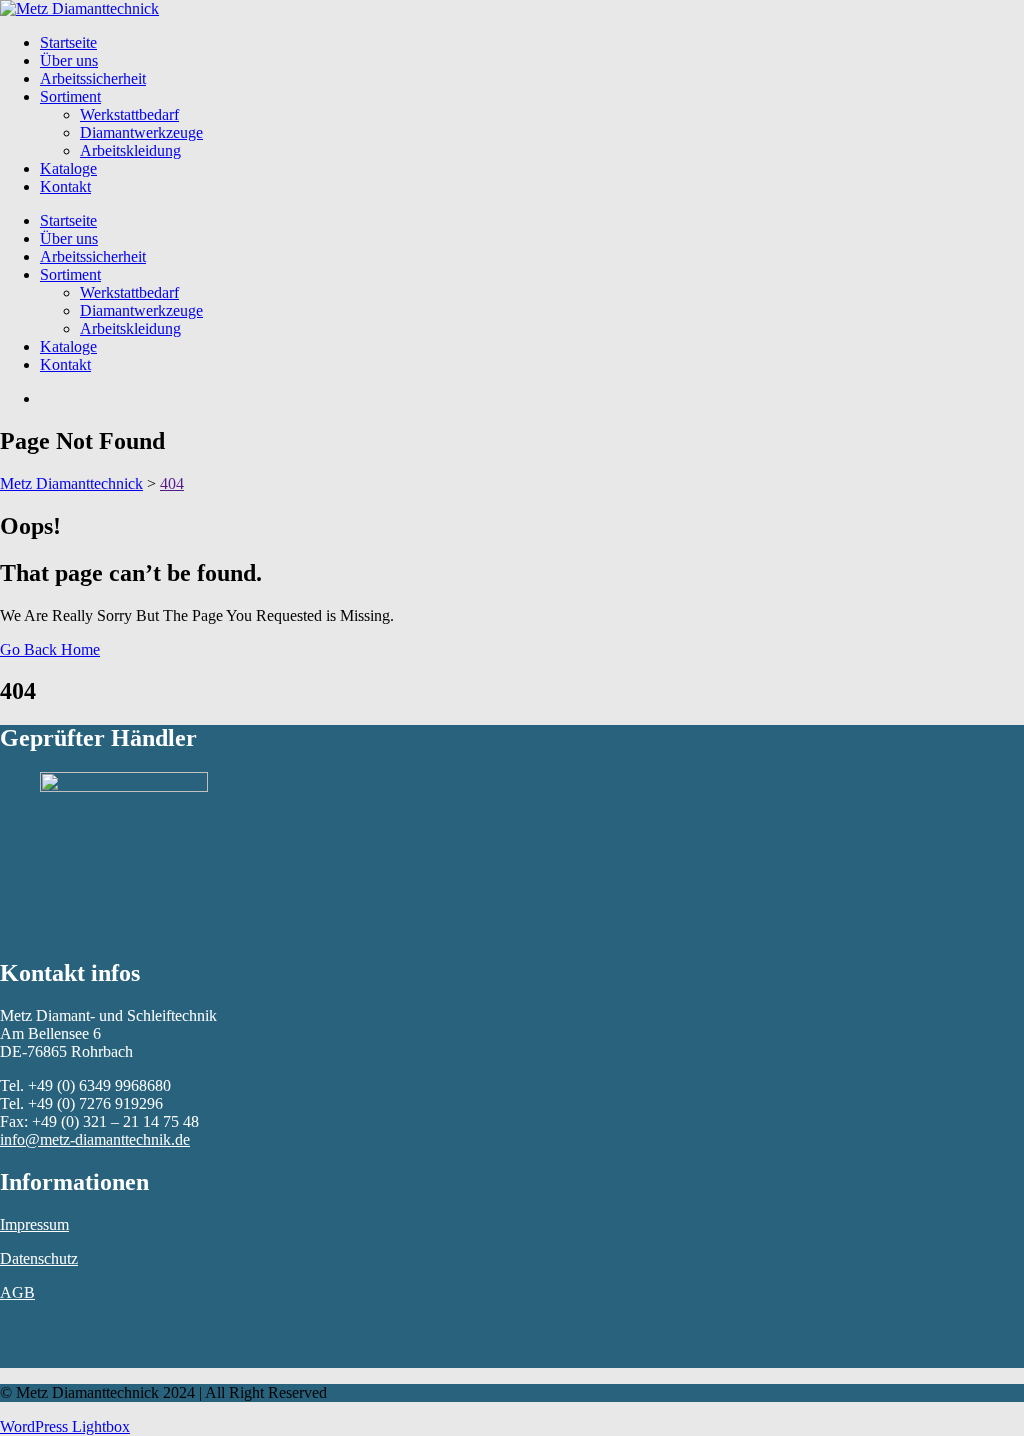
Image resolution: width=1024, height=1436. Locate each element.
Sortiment (70, 96)
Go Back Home (50, 649)
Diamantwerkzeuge (141, 132)
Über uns (69, 60)
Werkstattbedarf (129, 114)
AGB (17, 1292)
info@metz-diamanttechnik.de (95, 1139)
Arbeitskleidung (130, 150)
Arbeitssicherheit (93, 78)
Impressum (34, 1224)
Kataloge (68, 168)
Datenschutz (39, 1258)
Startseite (68, 42)
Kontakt (65, 186)
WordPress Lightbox (65, 1426)
